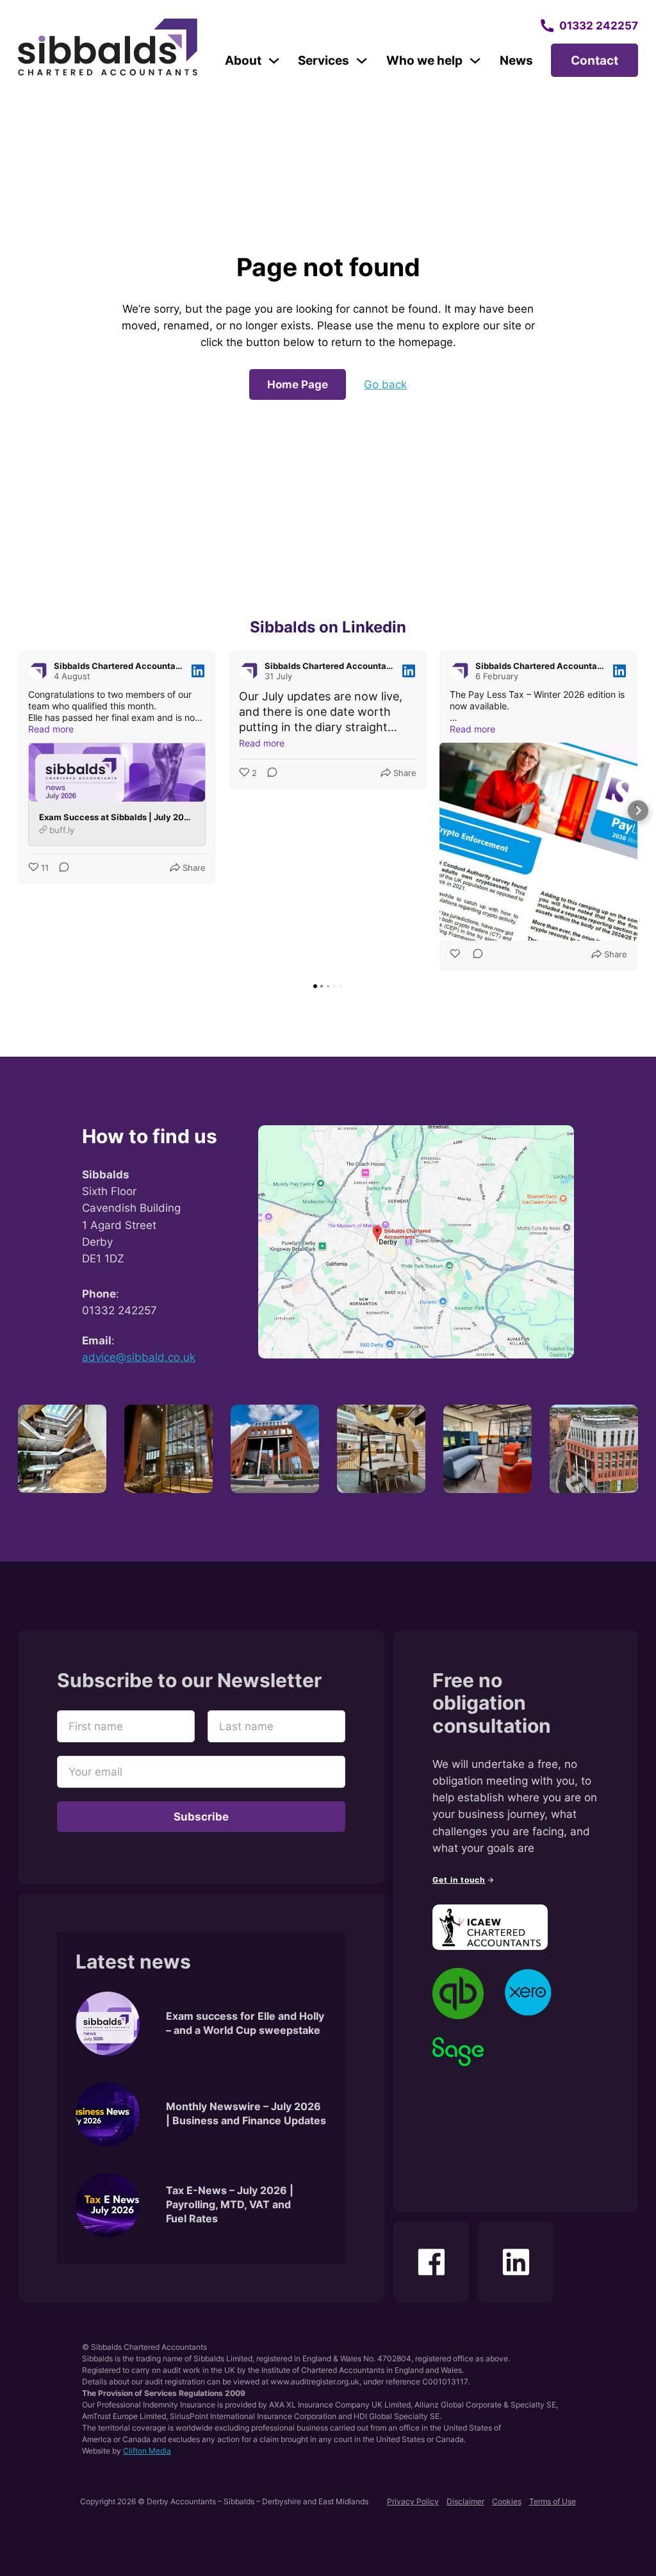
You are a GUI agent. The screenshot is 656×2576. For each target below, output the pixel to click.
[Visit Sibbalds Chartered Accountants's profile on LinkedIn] (41, 671)
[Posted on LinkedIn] (198, 671)
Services (324, 60)
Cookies (507, 2501)
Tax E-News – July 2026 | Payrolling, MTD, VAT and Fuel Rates (230, 2205)
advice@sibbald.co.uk (139, 1357)
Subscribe (201, 1816)
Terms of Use (553, 2501)
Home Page (298, 384)
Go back (385, 384)
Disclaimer (465, 2501)
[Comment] (60, 868)
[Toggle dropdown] (274, 61)
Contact (594, 60)
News (516, 60)
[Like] (456, 955)
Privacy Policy (413, 2501)
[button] (18, 811)
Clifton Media (147, 2451)
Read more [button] (51, 729)
